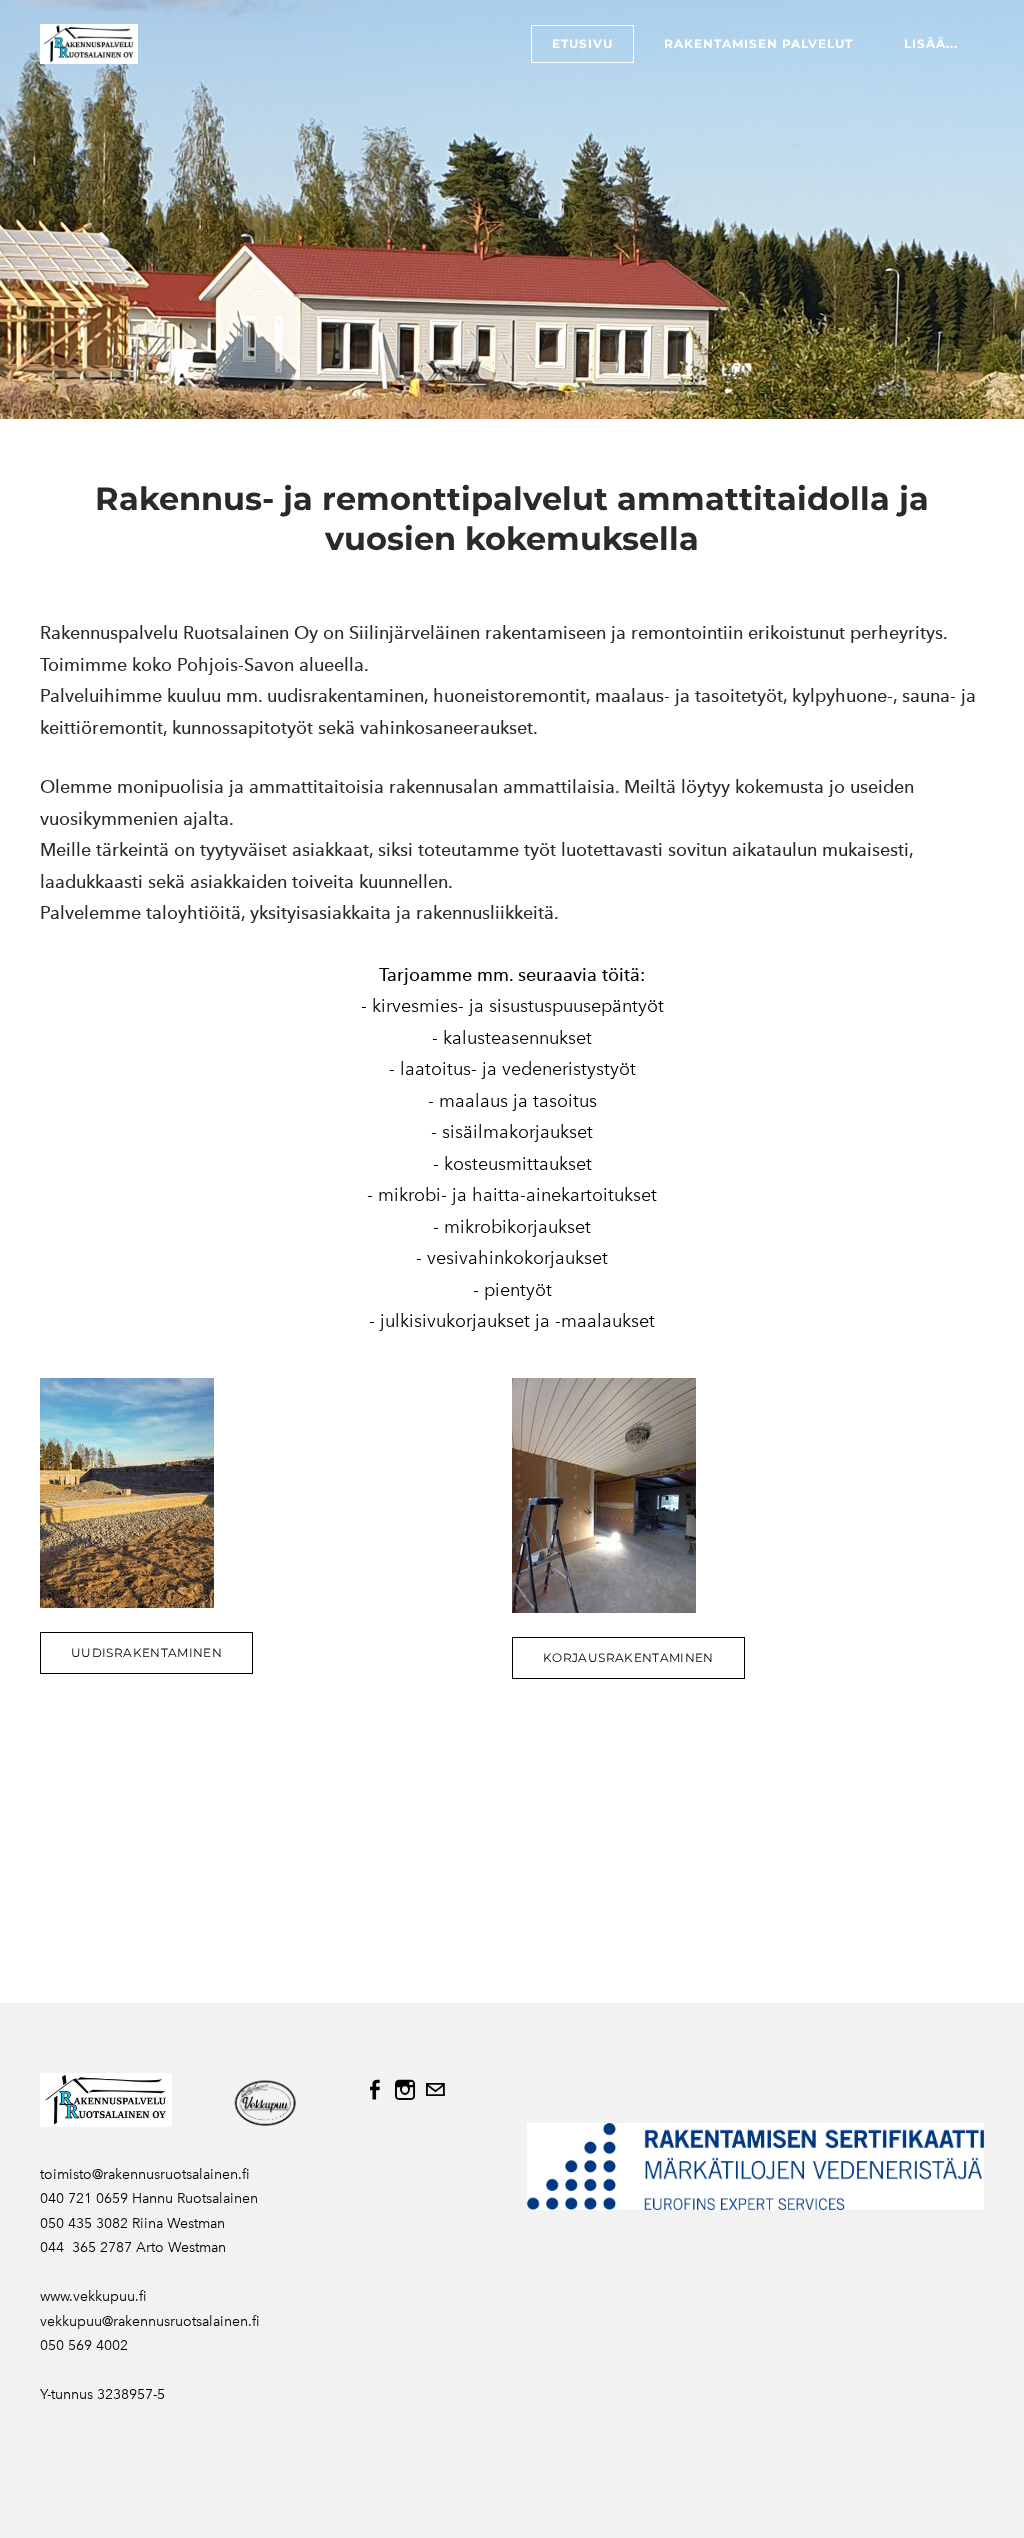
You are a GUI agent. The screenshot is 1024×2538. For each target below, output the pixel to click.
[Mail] (435, 2090)
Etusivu (582, 43)
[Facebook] (375, 2090)
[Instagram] (405, 2090)
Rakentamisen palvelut (758, 43)
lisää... (931, 43)
